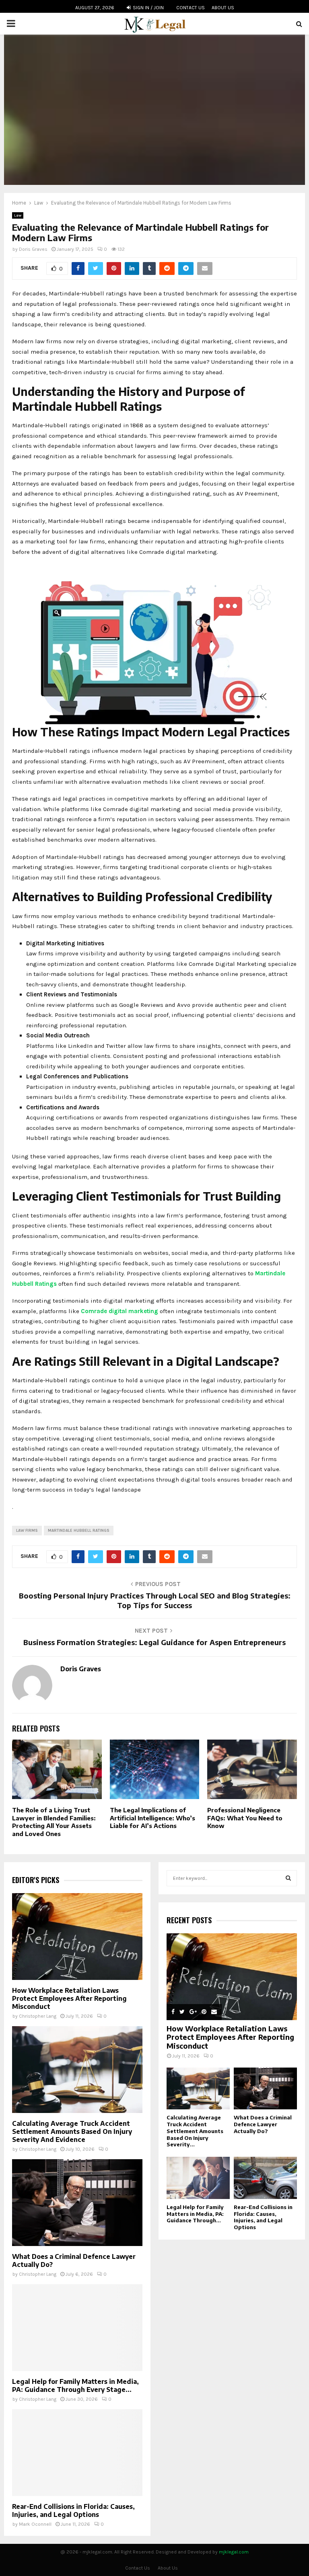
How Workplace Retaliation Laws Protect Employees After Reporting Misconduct (69, 1998)
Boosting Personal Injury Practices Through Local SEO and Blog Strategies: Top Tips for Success (155, 1600)
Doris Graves (33, 249)
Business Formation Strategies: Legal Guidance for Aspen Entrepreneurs (154, 1642)
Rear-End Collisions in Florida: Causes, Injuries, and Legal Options (73, 2510)
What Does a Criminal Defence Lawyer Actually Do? (263, 2124)
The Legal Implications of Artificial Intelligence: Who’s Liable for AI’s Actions (152, 1818)
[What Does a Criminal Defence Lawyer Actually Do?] (77, 2203)
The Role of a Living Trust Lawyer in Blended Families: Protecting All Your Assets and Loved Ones (54, 1822)
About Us (223, 8)
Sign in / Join (148, 8)
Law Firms (27, 1531)
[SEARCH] (288, 1878)
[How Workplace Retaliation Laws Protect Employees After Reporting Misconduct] (77, 1937)
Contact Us (191, 8)
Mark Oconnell (35, 2524)
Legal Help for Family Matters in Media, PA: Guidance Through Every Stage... (75, 2385)
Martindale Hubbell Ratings (79, 1531)
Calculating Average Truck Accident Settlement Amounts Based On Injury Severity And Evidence (72, 2131)
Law (18, 215)
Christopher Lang (38, 2016)
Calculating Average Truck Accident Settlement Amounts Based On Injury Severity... (195, 2131)
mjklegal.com (234, 2552)
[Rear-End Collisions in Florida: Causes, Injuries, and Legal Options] (77, 2453)
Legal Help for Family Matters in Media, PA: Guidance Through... (195, 2214)
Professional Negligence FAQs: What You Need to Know (245, 1818)
